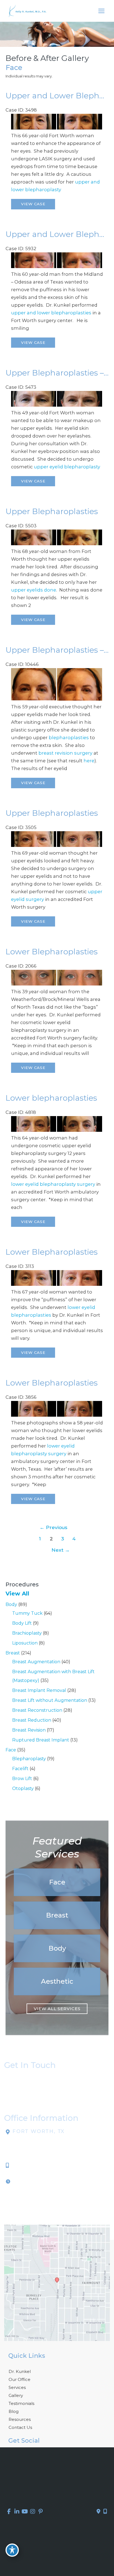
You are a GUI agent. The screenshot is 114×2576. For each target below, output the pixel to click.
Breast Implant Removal (39, 1690)
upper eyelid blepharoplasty (67, 467)
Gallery (16, 2395)
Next (61, 1550)
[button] (57, 1882)
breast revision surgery (65, 753)
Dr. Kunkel (20, 2371)
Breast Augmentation (36, 1662)
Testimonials (21, 2403)
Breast (13, 1653)
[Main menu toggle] (101, 11)
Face (11, 1750)
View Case (33, 204)
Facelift (20, 1769)
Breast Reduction (32, 1720)
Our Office (20, 2379)
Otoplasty (23, 1788)
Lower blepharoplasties (51, 1098)
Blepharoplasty (29, 1759)
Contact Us (20, 2427)
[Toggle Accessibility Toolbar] (12, 2550)
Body (11, 1604)
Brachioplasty (27, 1633)
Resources (20, 2419)
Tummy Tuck (27, 1613)
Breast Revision (29, 1730)
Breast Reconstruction (37, 1710)
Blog (14, 2411)
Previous (53, 1527)
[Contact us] (99, 2512)
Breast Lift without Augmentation (50, 1700)
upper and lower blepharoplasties (51, 313)
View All (17, 1594)
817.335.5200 (28, 2165)
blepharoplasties (69, 738)
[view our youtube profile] (25, 2512)
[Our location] (105, 2512)
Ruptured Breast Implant (41, 1740)
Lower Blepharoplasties (52, 952)
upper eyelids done (34, 590)
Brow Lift (22, 1779)
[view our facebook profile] (9, 2512)
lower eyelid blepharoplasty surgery (53, 1184)
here (89, 761)
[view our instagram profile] (33, 2512)
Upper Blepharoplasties (52, 511)
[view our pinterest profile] (41, 2512)
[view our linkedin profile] (17, 2512)
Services (17, 2387)
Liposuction (25, 1643)
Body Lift (22, 1623)
